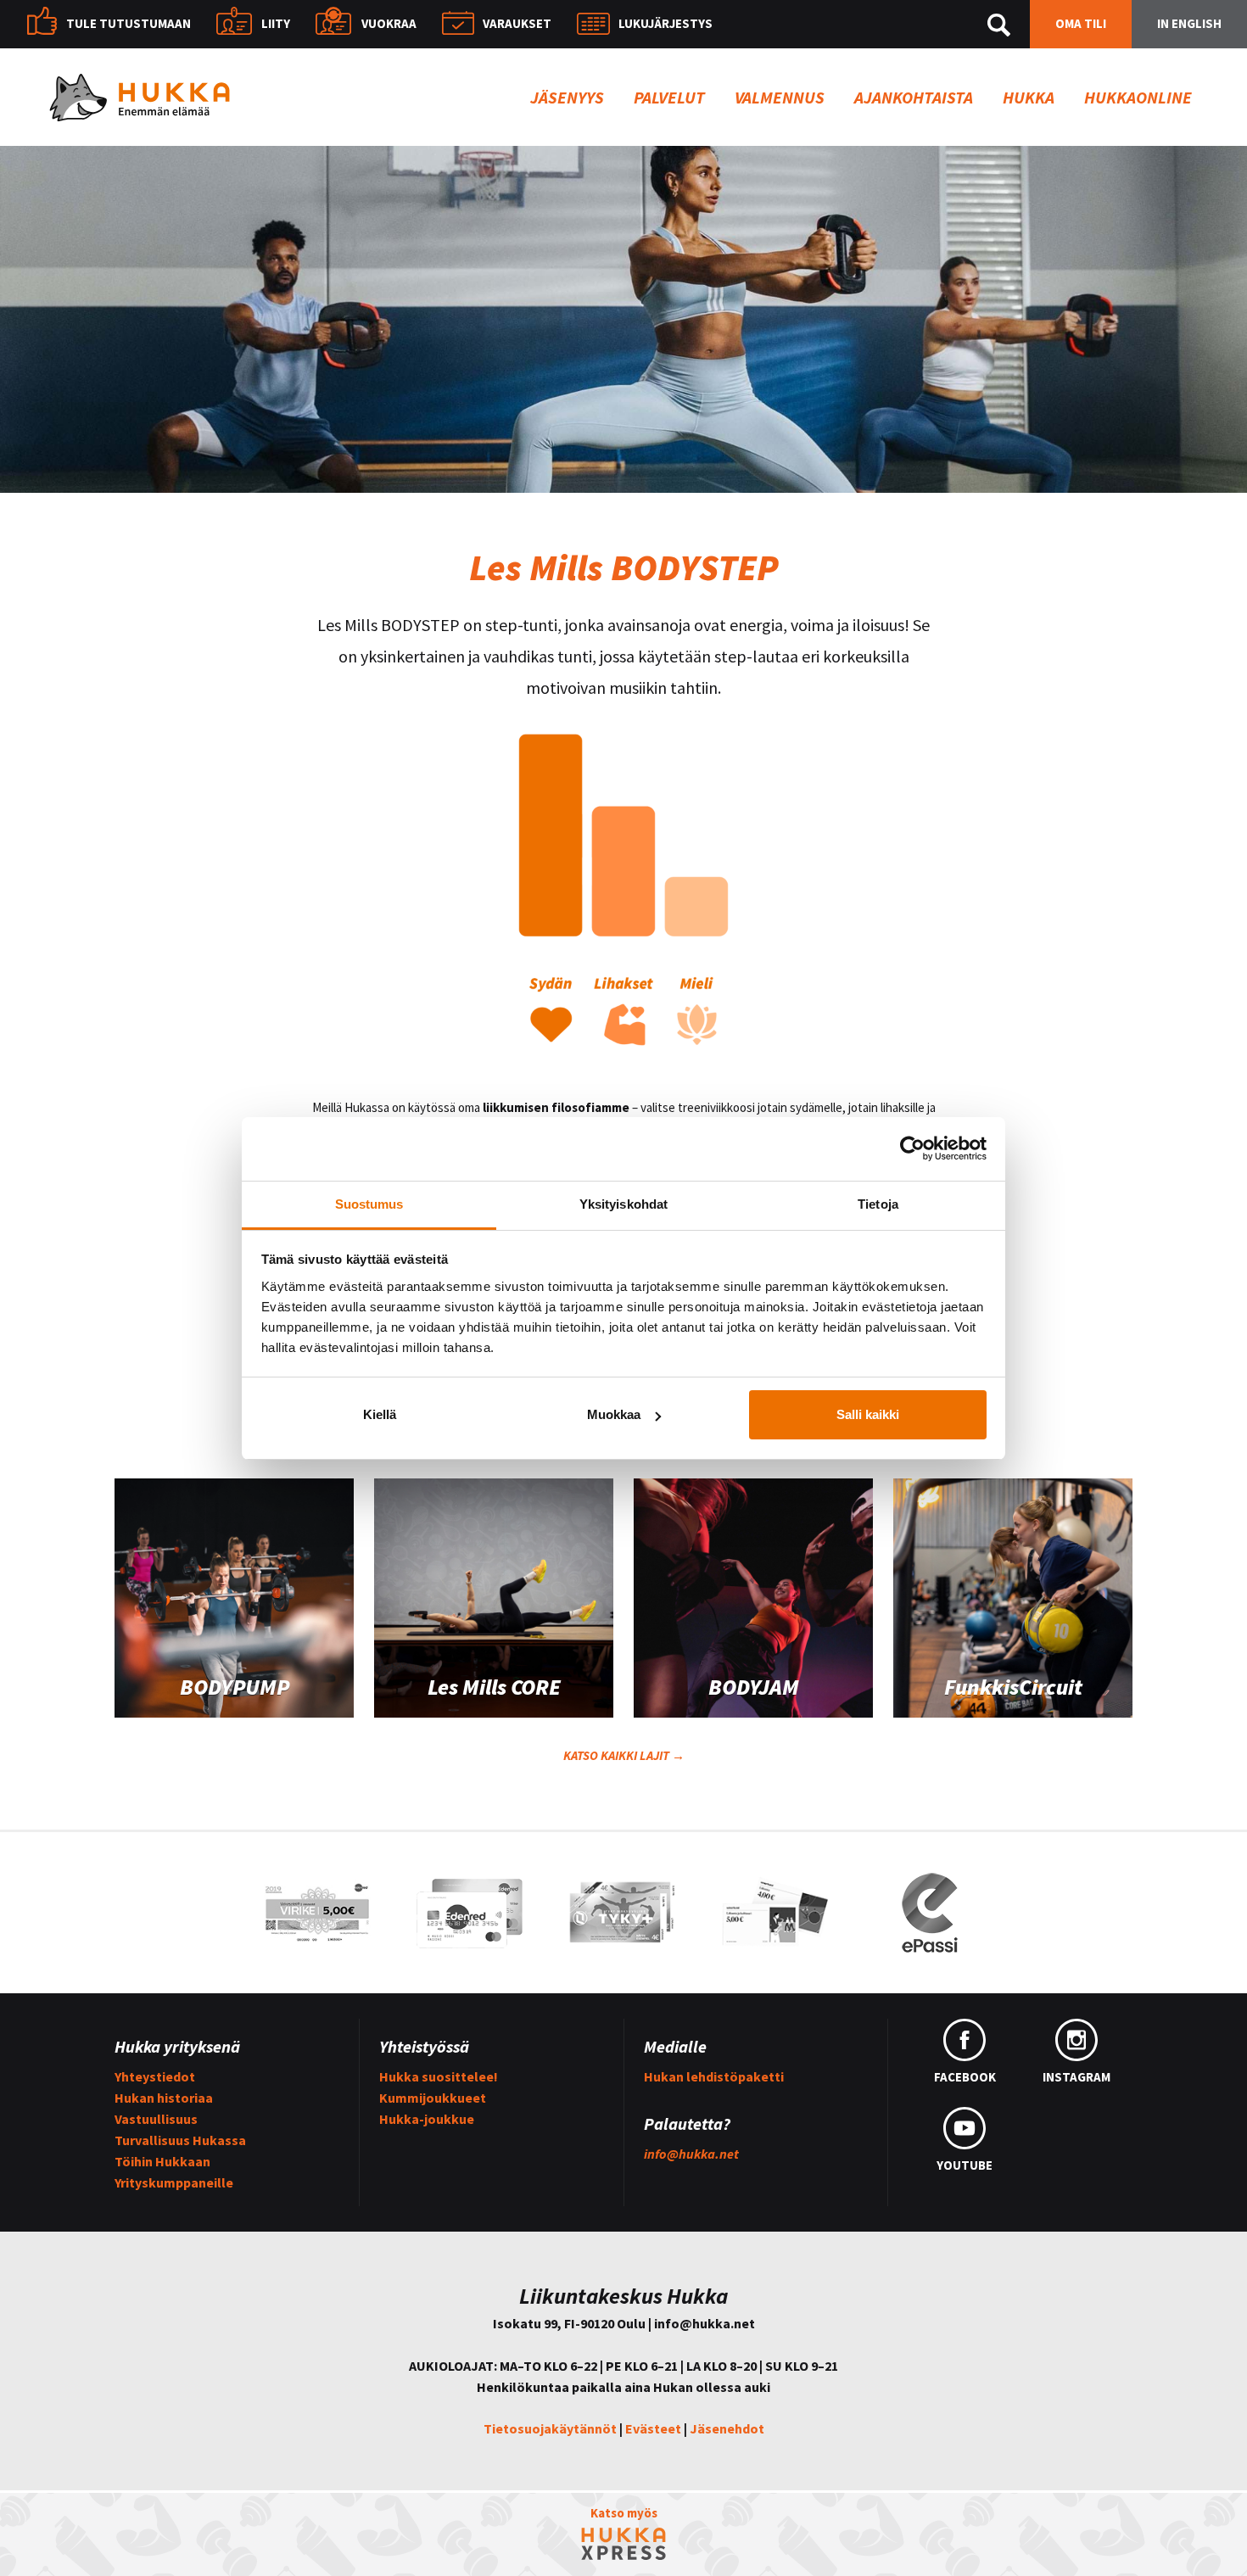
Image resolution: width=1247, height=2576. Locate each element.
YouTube (965, 2165)
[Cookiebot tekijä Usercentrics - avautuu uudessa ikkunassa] (912, 1148)
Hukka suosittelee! (439, 2076)
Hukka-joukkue (427, 2119)
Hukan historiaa (164, 2098)
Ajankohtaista (914, 97)
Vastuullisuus (156, 2119)
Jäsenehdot (727, 2428)
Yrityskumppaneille (174, 2182)
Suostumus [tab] (369, 1204)
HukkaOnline (1138, 97)
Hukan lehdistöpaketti (714, 2076)
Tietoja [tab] (878, 1204)
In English (1189, 23)
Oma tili (1081, 23)
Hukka (1029, 97)
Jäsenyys (567, 97)
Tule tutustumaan (129, 23)
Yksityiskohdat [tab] (623, 1204)
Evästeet (653, 2428)
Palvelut (669, 97)
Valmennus (780, 97)
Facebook (965, 2077)
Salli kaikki (868, 1414)
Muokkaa (614, 1414)
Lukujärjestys (665, 23)
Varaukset (517, 23)
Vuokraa (389, 23)
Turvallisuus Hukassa (180, 2140)
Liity (276, 23)
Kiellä (380, 1414)
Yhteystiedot (155, 2076)
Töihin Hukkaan (162, 2161)
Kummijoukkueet (433, 2098)
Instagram (1076, 2077)
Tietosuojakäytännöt (550, 2428)
